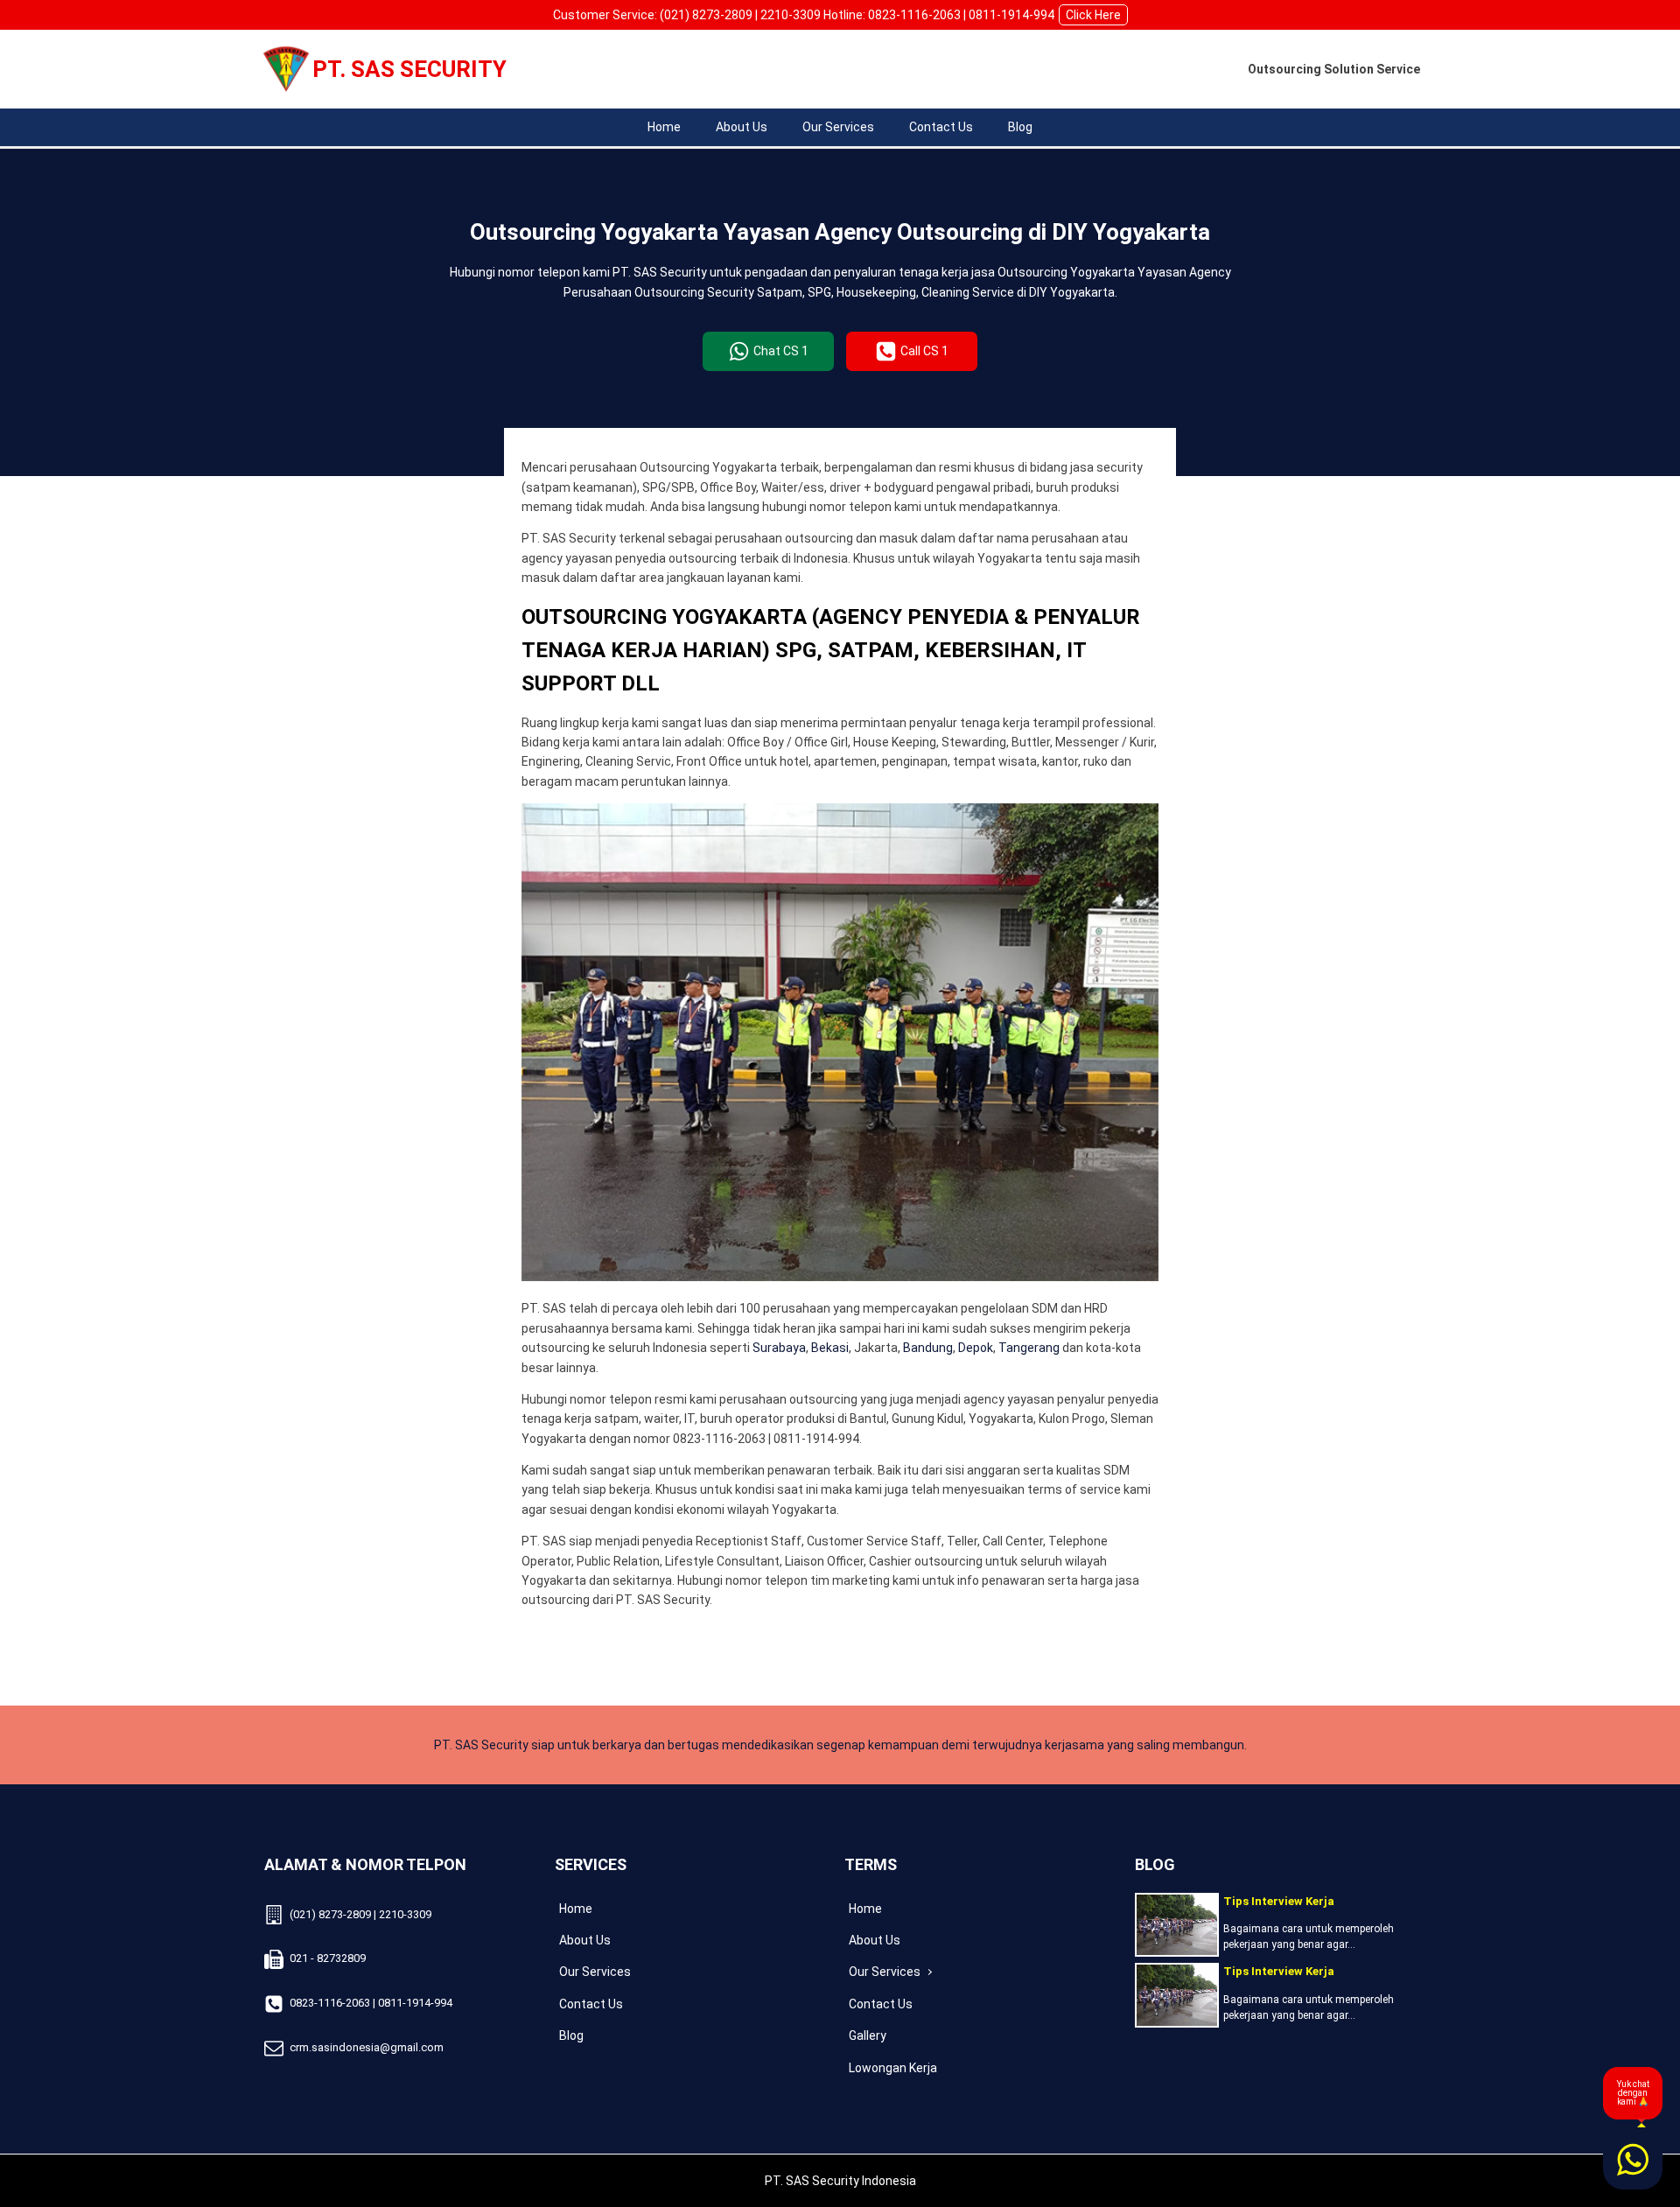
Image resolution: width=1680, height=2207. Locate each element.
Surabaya (779, 1348)
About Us (742, 127)
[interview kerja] (1177, 1925)
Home (664, 127)
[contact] (1633, 2160)
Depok (976, 1348)
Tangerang (1029, 1348)
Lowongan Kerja (893, 2068)
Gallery (868, 2035)
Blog (1020, 127)
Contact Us (941, 127)
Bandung (928, 1348)
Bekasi (830, 1348)
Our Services (838, 127)
